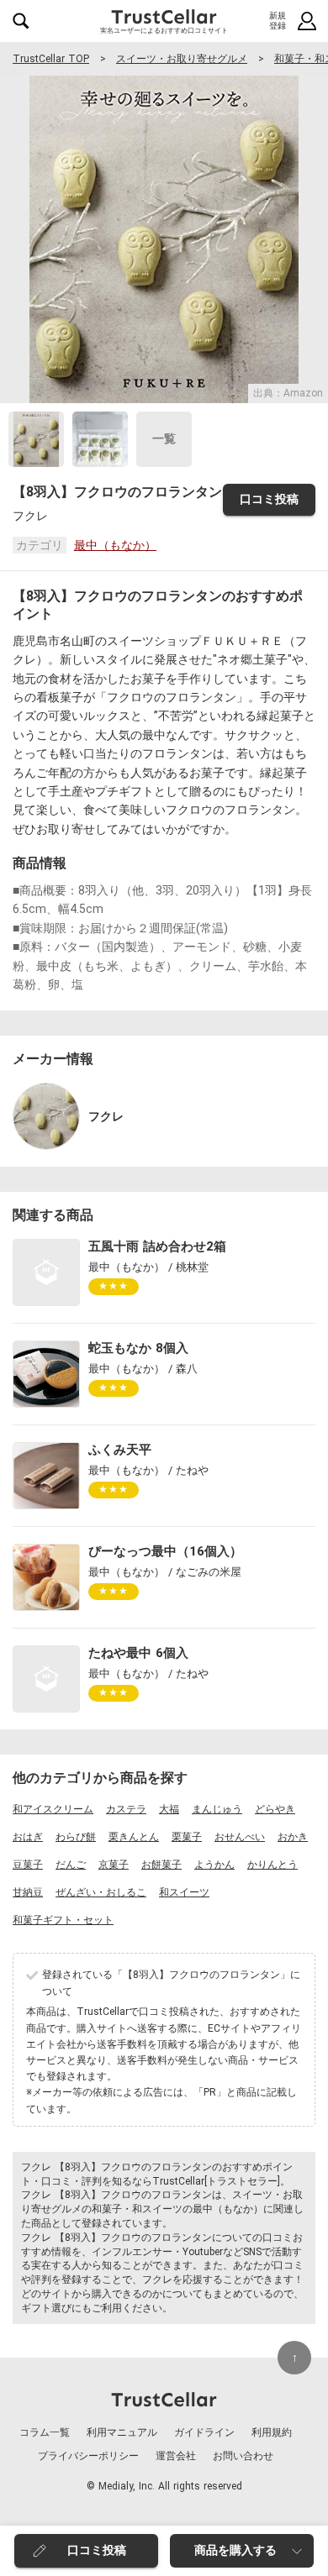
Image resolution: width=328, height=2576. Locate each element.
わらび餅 (76, 1837)
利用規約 (272, 2432)
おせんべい (240, 1837)
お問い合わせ (243, 2456)
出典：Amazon (288, 393)
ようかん (214, 1865)
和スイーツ (184, 1892)
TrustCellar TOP (51, 59)
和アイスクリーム (53, 1809)
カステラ (126, 1809)
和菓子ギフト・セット (63, 1920)
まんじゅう (217, 1809)
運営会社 (176, 2456)
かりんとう (272, 1865)
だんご (71, 1865)
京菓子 (114, 1865)
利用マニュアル (122, 2432)
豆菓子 (28, 1865)
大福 (169, 1809)
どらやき (275, 1809)
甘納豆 (28, 1892)
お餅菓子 (161, 1865)
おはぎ (28, 1837)
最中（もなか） (115, 545)
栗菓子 (187, 1837)
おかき (293, 1837)
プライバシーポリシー (88, 2456)
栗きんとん (134, 1837)
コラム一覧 (45, 2432)
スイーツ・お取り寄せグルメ (182, 59)
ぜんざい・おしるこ (101, 1892)
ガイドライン (204, 2432)
